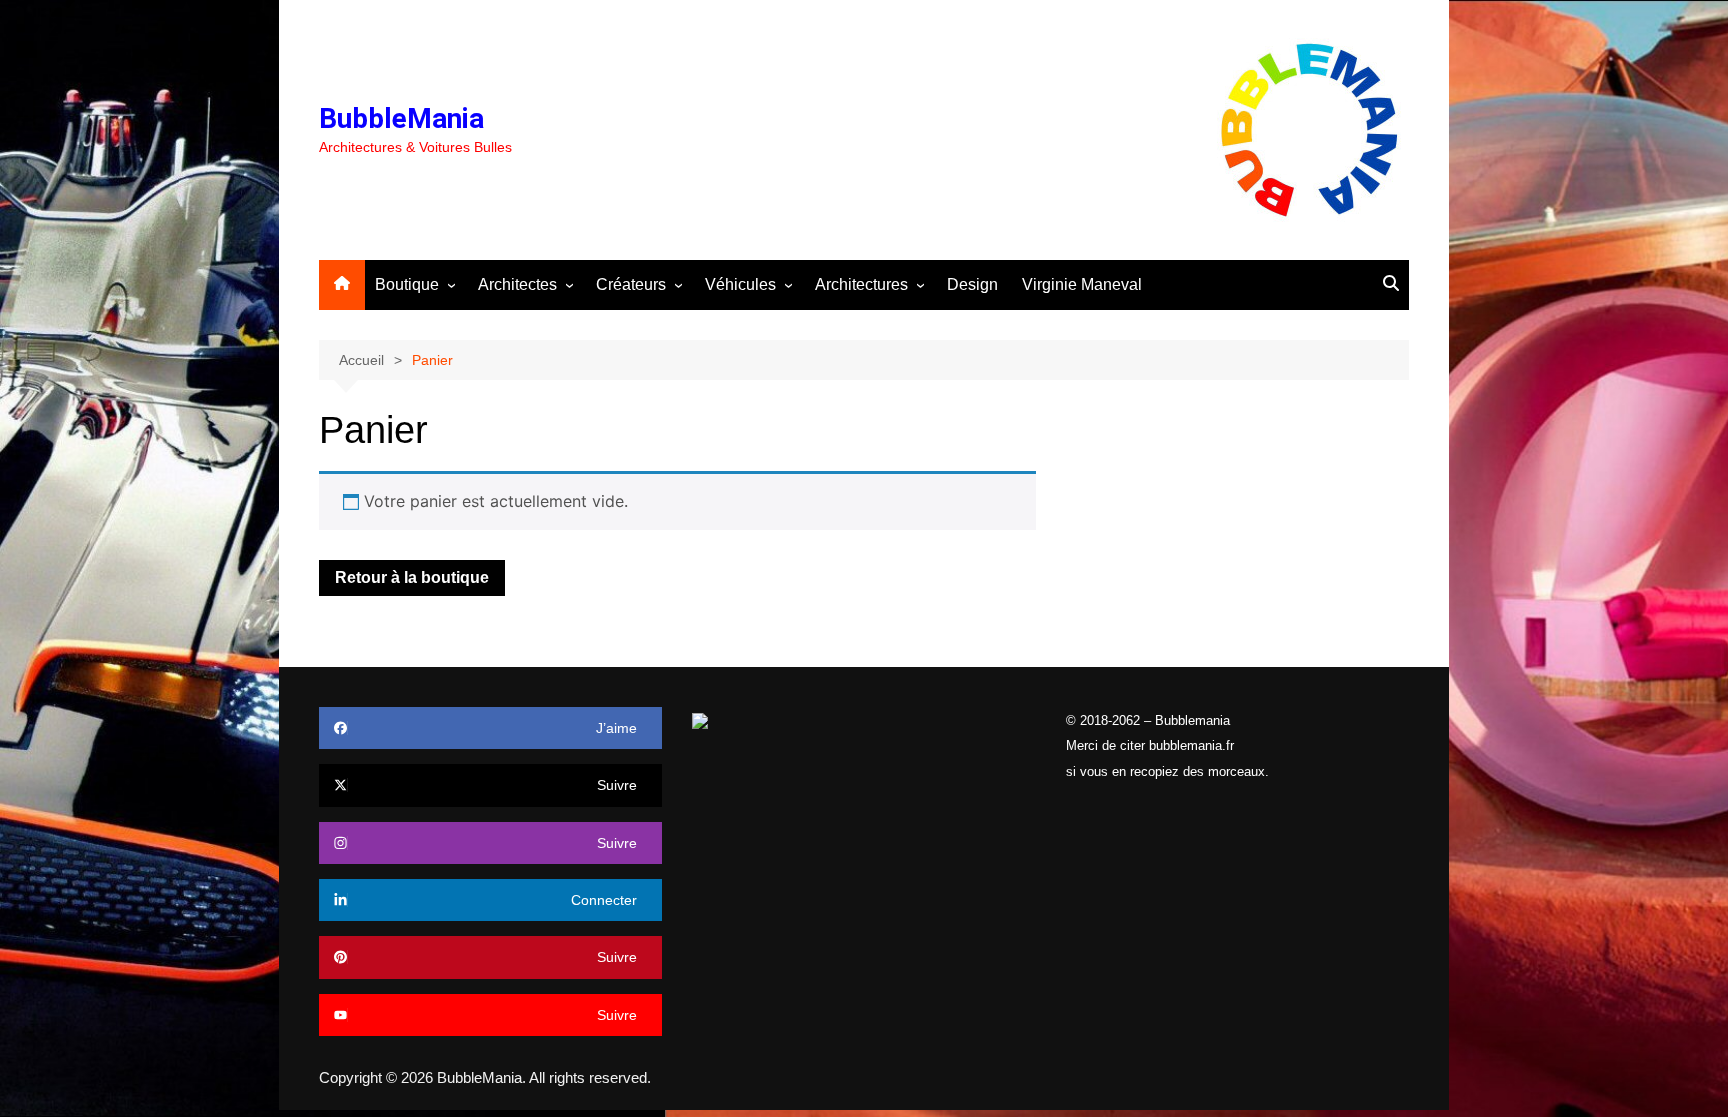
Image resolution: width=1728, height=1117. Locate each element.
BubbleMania (401, 118)
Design (972, 284)
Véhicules (740, 284)
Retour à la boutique (412, 577)
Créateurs (631, 284)
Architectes (517, 284)
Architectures (861, 284)
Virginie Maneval (1082, 284)
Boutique (407, 284)
